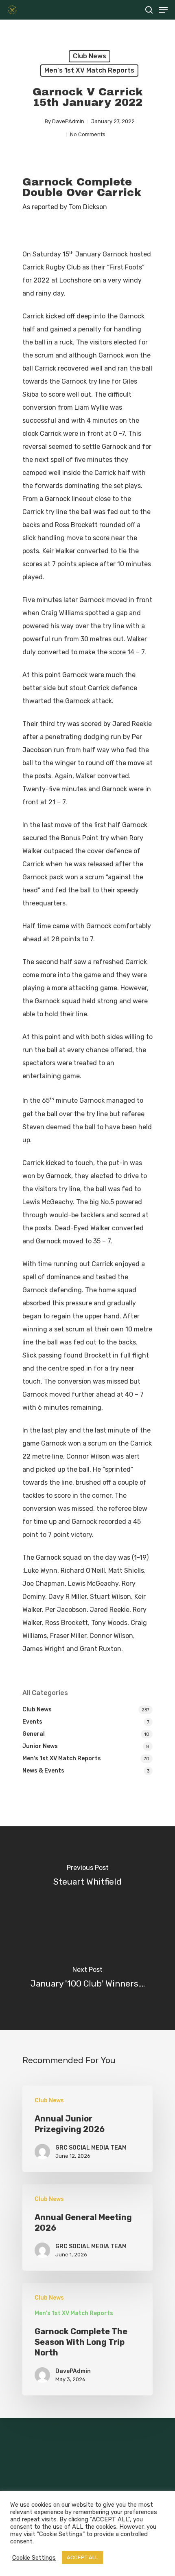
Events (32, 1722)
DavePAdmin (68, 121)
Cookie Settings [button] (34, 2558)
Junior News (40, 1746)
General (34, 1734)
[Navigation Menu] (163, 10)
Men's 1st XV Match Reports (89, 70)
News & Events (43, 1771)
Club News (90, 56)
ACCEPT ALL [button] (82, 2557)
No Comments (88, 134)
